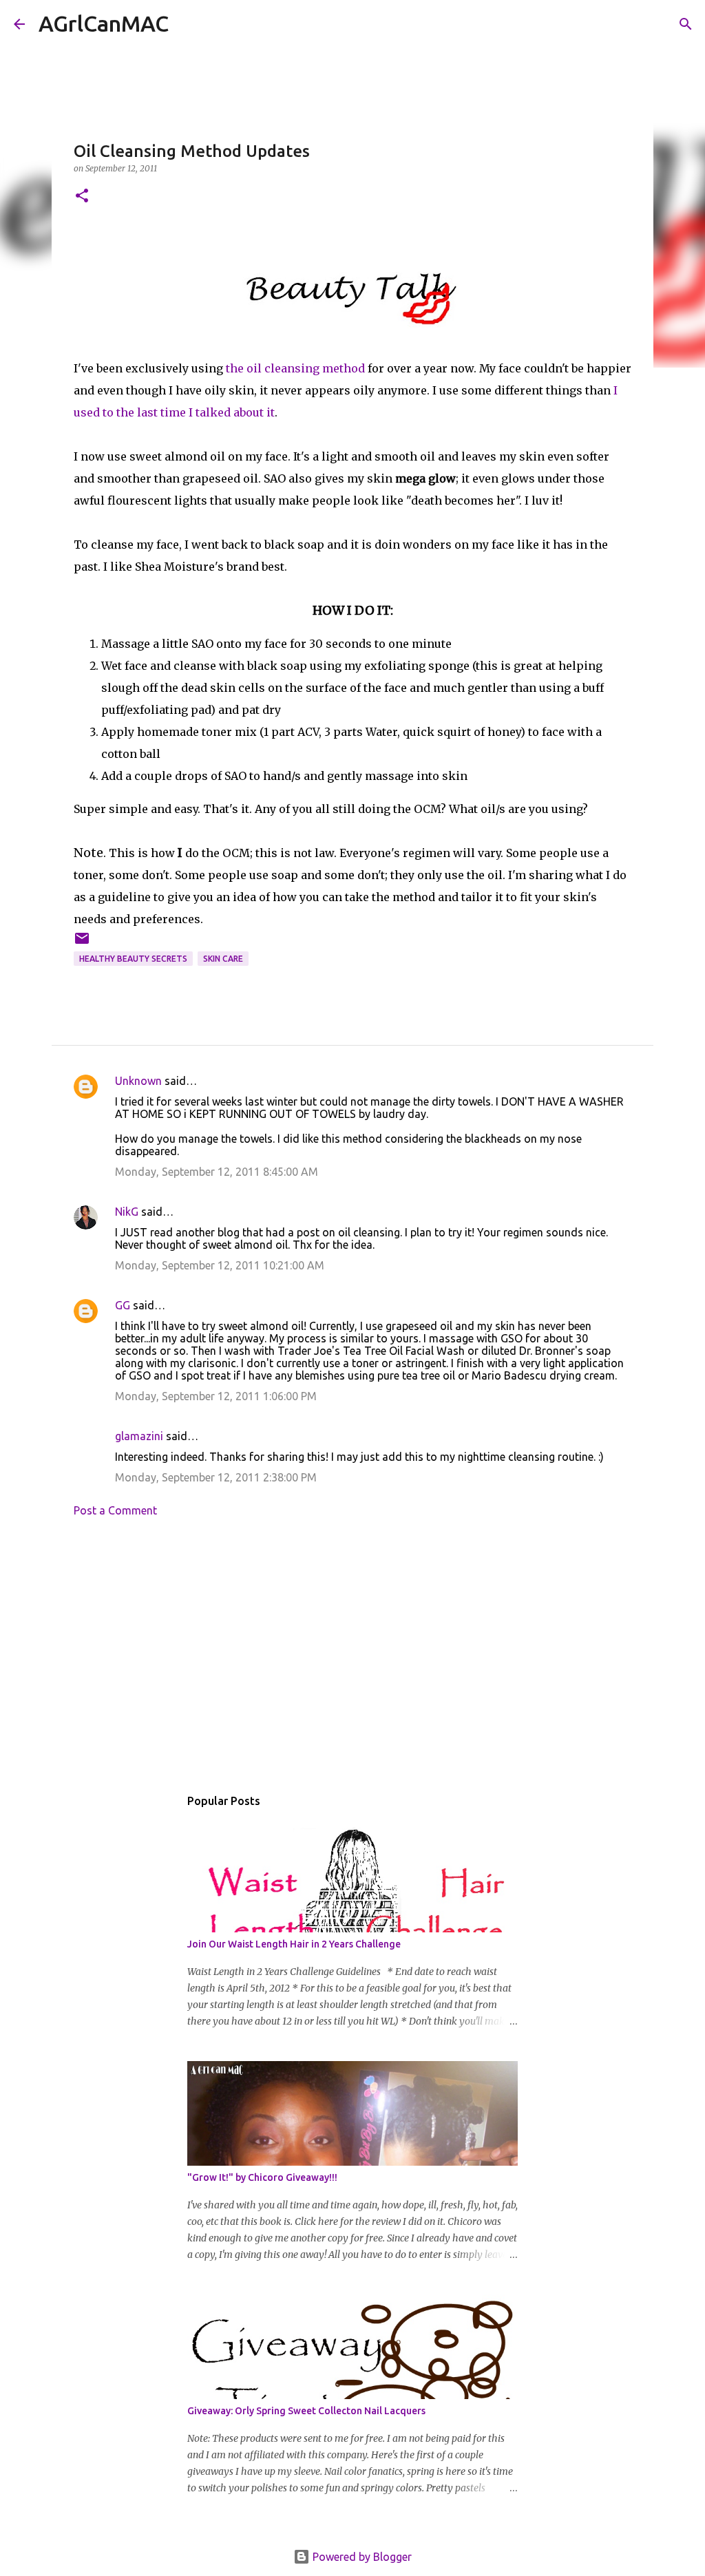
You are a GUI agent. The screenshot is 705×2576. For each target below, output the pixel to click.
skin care (223, 959)
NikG (127, 1212)
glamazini (139, 1436)
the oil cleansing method (295, 368)
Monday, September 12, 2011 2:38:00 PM (216, 1477)
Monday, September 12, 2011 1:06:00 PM (216, 1396)
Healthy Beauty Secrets (133, 959)
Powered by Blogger (361, 2557)
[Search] (188, 24)
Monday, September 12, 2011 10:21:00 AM (220, 1265)
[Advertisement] (352, 1656)
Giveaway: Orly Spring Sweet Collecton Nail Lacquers (306, 2411)
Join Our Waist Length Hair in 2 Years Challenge (294, 1944)
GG (123, 1305)
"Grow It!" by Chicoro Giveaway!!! (262, 2177)
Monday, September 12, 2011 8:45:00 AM (217, 1172)
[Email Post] (82, 943)
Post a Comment (115, 1510)
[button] (82, 197)
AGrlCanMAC (104, 23)
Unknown (138, 1081)
